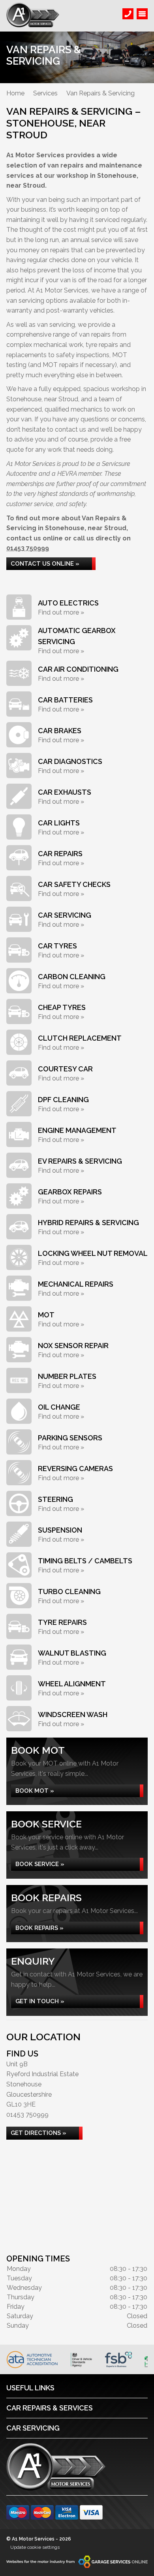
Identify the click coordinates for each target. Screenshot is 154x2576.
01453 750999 (28, 548)
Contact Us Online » (45, 564)
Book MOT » (35, 1791)
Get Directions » (38, 2133)
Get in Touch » (40, 2001)
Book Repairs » (39, 1928)
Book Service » (40, 1864)
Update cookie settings (35, 2547)
